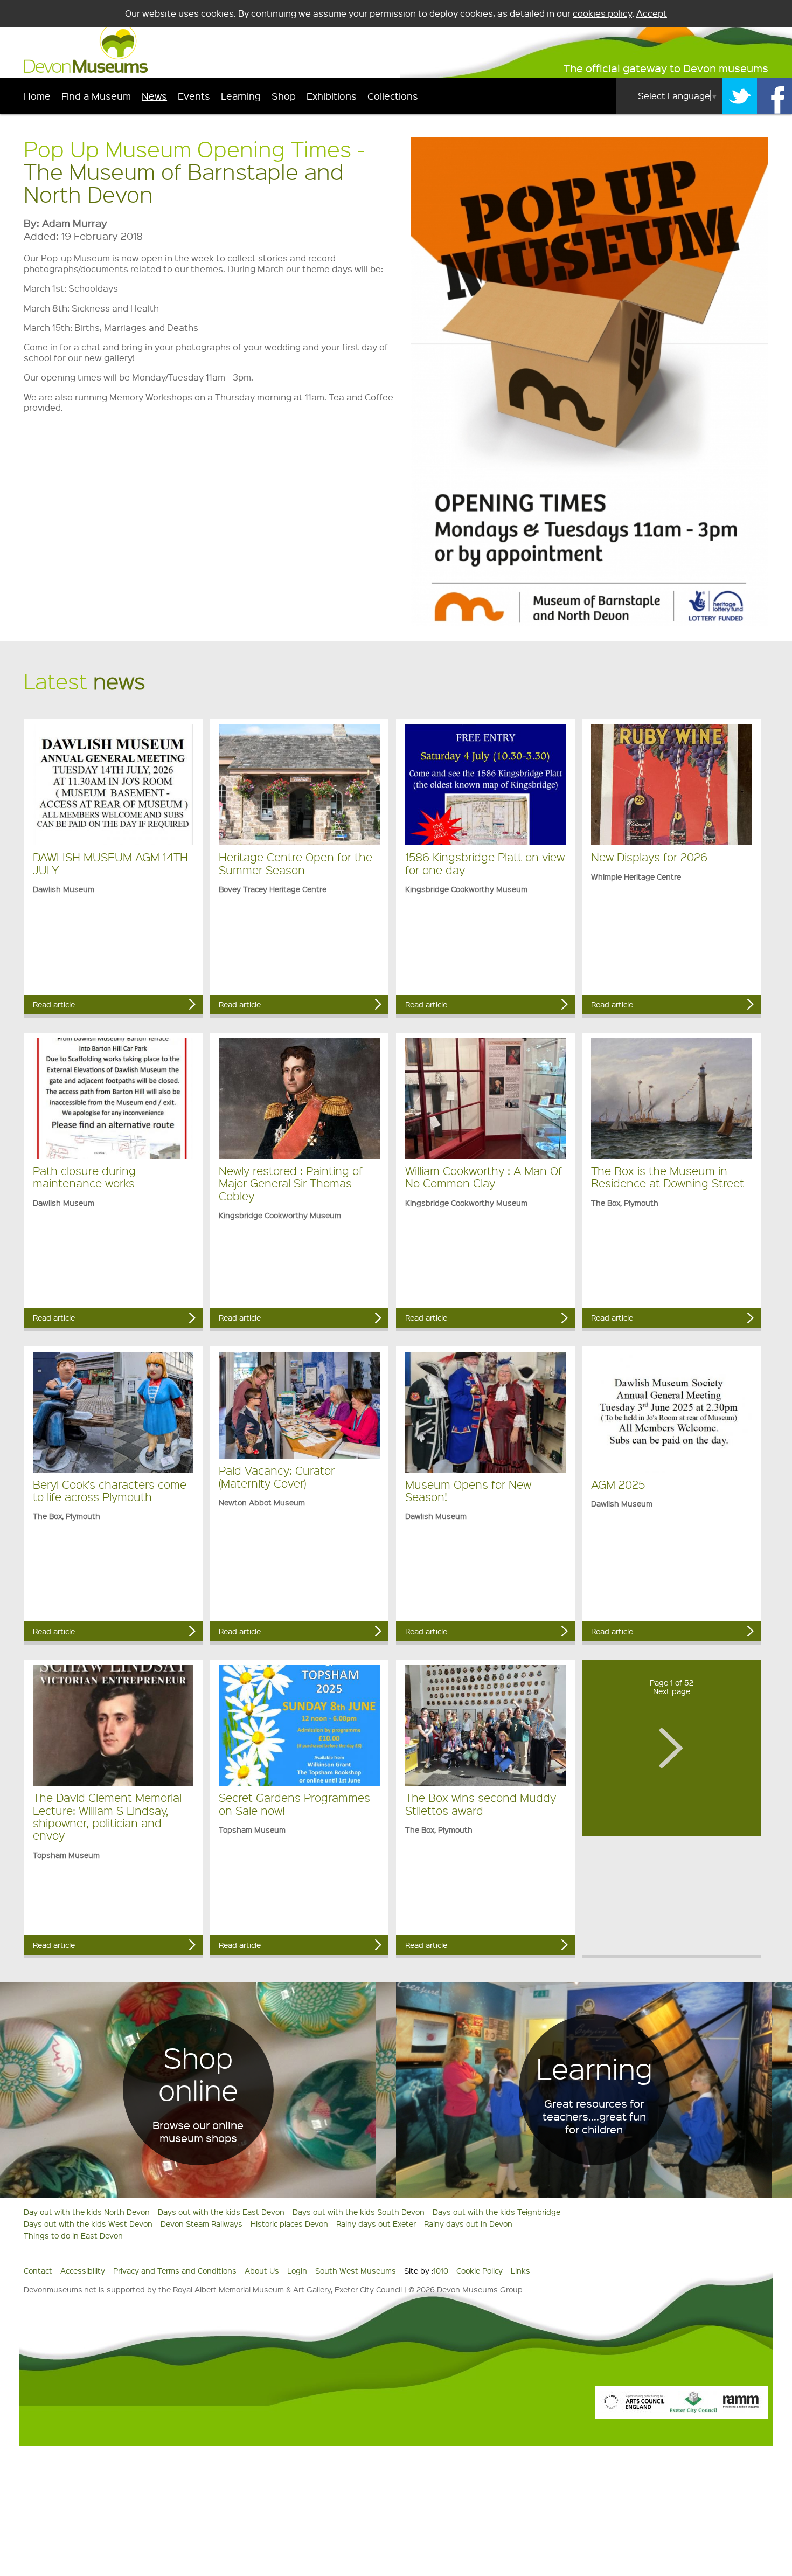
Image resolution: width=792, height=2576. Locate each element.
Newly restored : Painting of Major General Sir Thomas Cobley (291, 1183)
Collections (393, 96)
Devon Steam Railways (202, 2223)
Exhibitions (332, 96)
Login (297, 2270)
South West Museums (356, 2270)
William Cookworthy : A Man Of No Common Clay (484, 1177)
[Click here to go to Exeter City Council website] (693, 2409)
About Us (262, 2270)
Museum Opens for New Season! (468, 1490)
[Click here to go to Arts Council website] (634, 2409)
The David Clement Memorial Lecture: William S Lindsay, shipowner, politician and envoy (107, 1816)
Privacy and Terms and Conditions (175, 2270)
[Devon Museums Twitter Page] (739, 96)
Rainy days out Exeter (376, 2223)
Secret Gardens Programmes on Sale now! (294, 1804)
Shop (284, 96)
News (154, 96)
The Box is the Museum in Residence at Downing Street (668, 1177)
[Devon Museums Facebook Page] (774, 96)
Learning (241, 96)
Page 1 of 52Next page (672, 1687)
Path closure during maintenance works (84, 1177)
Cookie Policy (480, 2270)
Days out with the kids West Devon (88, 2223)
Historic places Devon (289, 2223)
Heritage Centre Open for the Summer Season (296, 863)
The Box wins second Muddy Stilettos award (481, 1804)
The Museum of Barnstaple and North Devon (184, 182)
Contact (38, 2270)
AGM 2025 (618, 1484)
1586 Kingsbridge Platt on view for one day (485, 863)
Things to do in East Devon (73, 2235)
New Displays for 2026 (649, 857)
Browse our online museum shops (198, 2131)
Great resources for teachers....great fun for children (594, 2116)
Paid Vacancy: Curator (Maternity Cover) (277, 1476)
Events (194, 96)
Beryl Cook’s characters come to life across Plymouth (110, 1490)
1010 (441, 2270)
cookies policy (602, 13)
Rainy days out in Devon (468, 2223)
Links (520, 2270)
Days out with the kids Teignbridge (496, 2212)
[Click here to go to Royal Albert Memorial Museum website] (741, 2409)
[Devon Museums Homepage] (86, 70)
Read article (54, 1004)
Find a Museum (96, 96)
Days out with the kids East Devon (221, 2212)
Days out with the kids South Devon (359, 2212)
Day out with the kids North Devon (87, 2212)
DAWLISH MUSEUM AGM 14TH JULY (110, 863)
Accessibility (83, 2270)
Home (37, 96)
